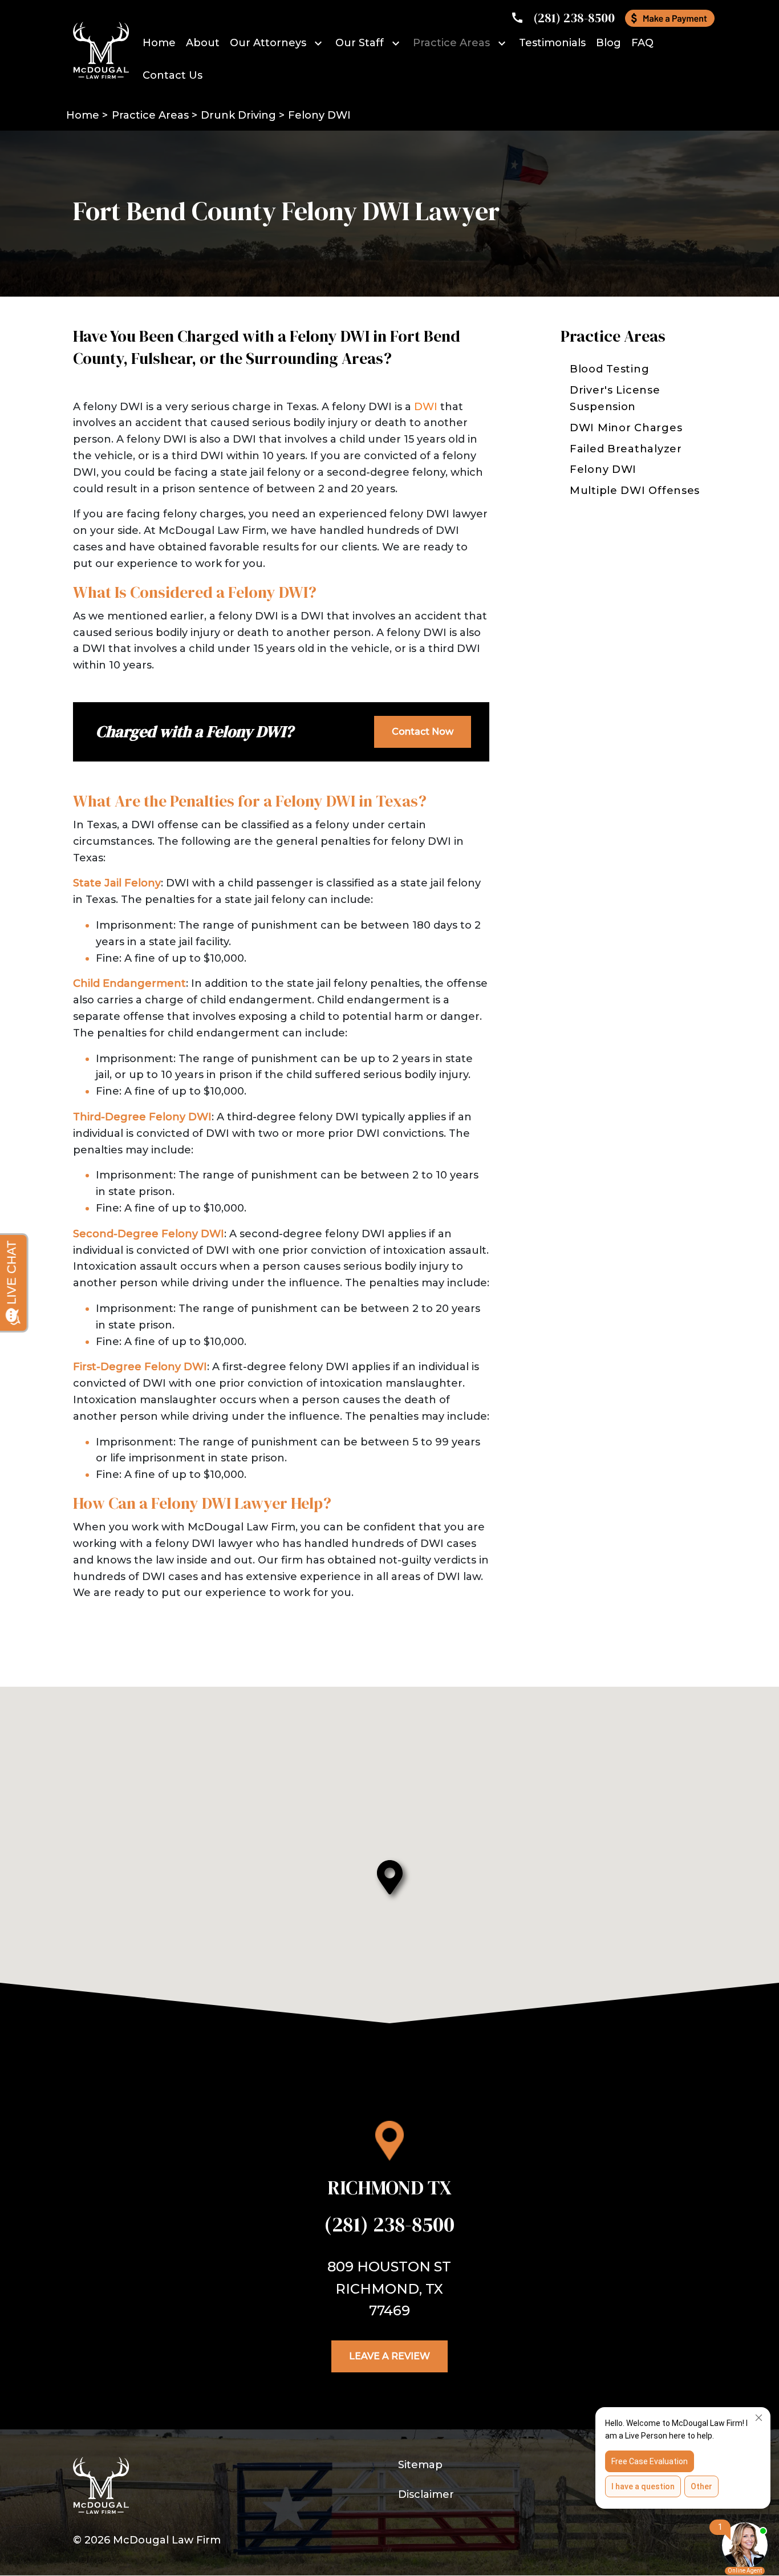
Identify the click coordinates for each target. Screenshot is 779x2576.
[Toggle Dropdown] (320, 43)
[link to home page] (101, 50)
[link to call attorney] (563, 18)
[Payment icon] (670, 18)
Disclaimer (426, 2494)
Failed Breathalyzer (626, 449)
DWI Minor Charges (626, 428)
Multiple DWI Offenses (635, 491)
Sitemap (420, 2465)
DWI (426, 407)
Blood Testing (609, 369)
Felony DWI (603, 469)
